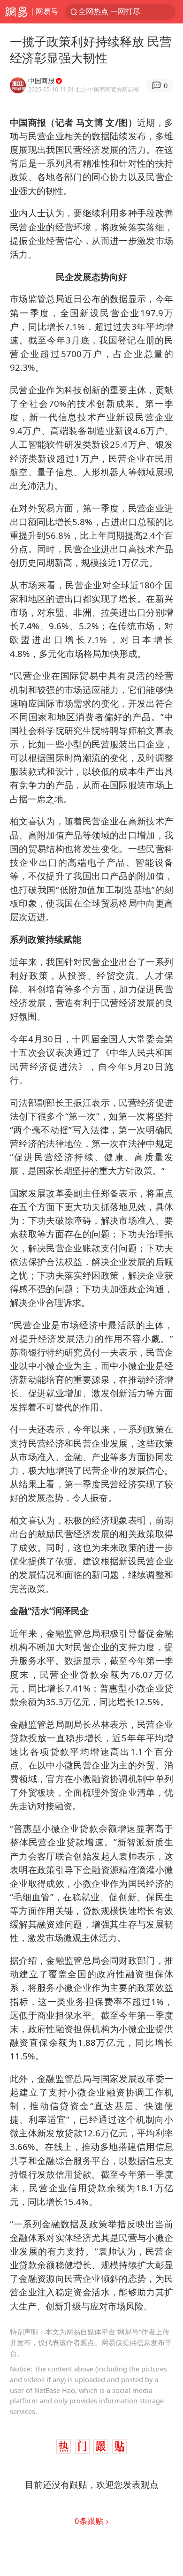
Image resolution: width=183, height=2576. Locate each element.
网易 (16, 12)
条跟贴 (90, 2521)
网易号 (47, 11)
